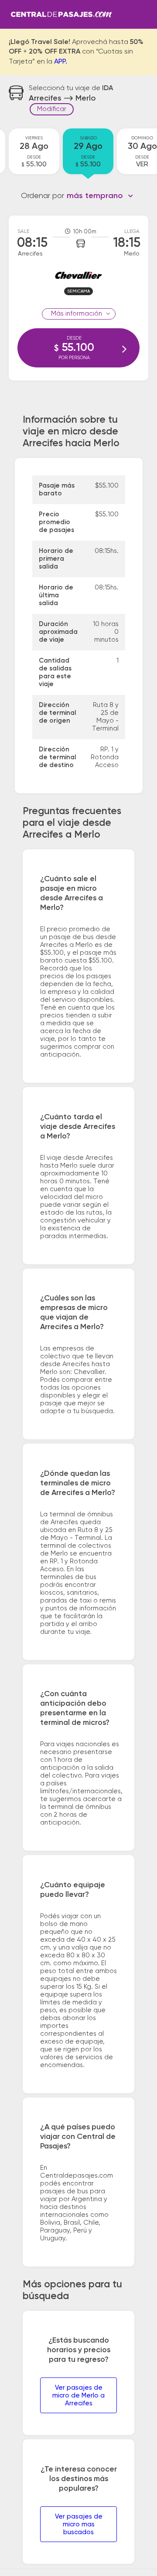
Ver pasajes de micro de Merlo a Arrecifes (78, 2396)
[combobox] (100, 196)
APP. (61, 62)
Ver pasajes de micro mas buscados (79, 2524)
